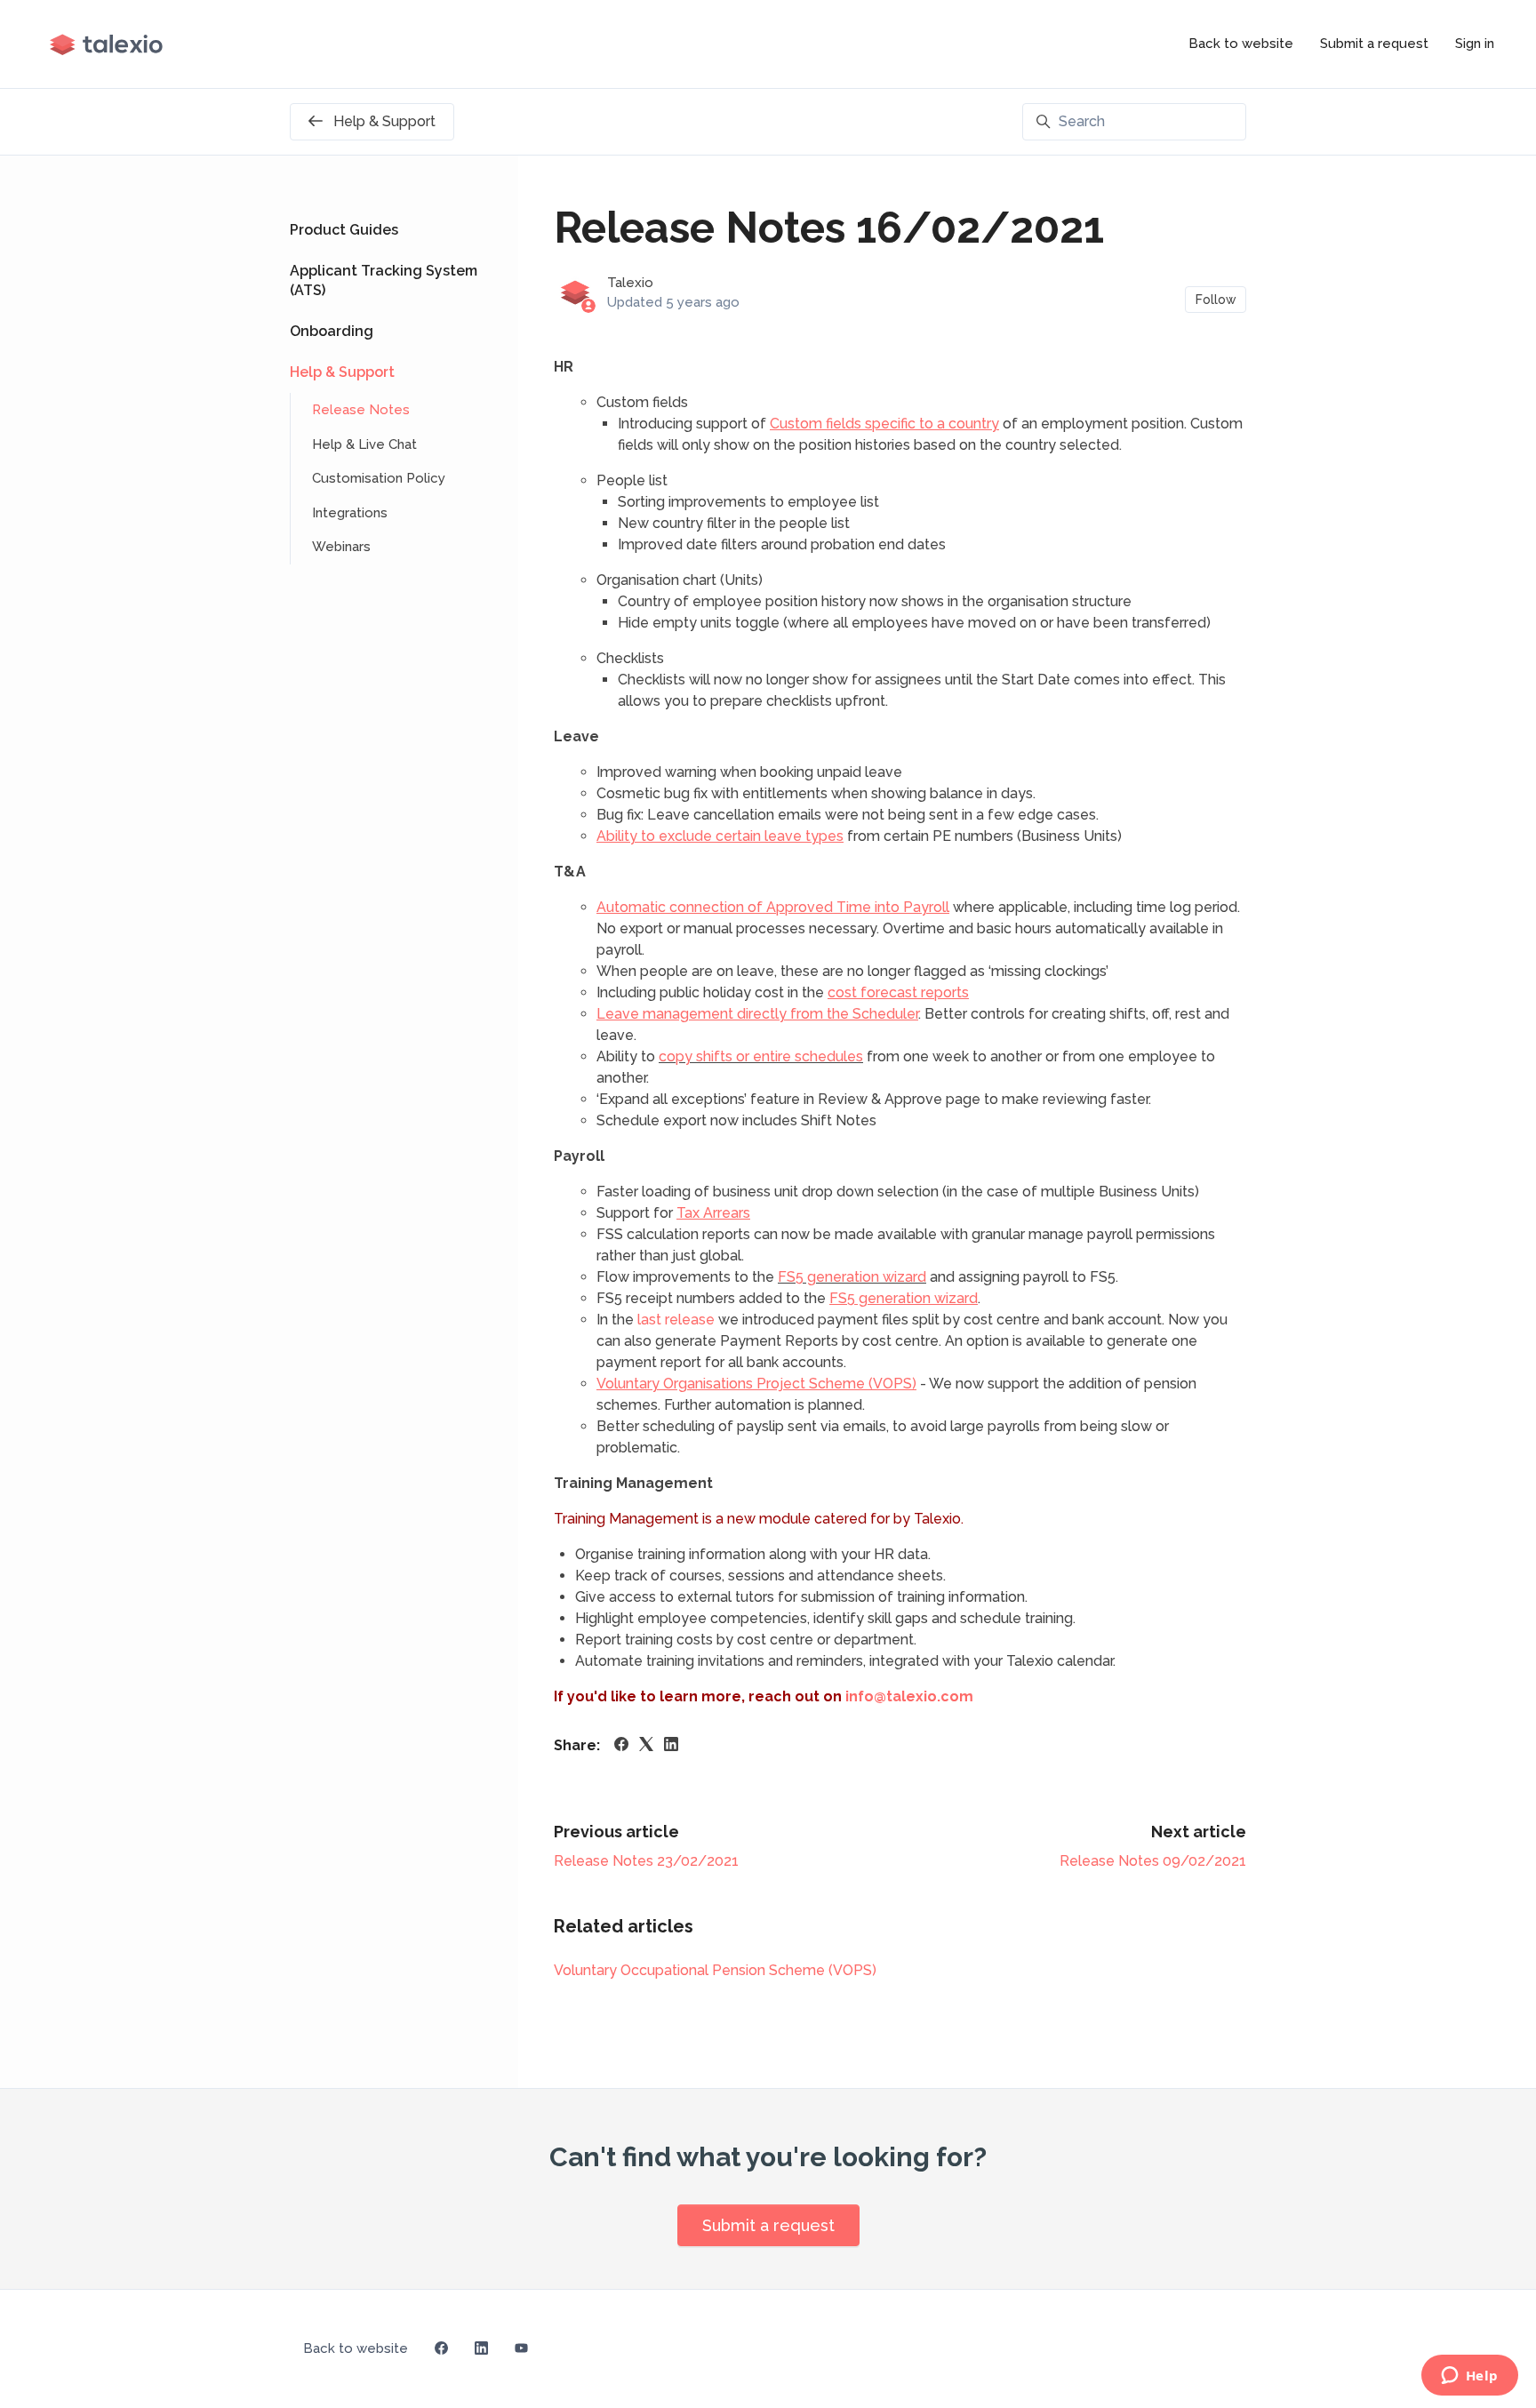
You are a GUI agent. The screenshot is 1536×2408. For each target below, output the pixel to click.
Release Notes (361, 410)
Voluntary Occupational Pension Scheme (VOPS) (715, 1970)
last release (676, 1320)
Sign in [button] (1475, 44)
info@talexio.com (909, 1696)
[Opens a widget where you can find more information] (1469, 2377)
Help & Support (342, 372)
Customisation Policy (379, 478)
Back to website (1241, 44)
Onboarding (332, 331)
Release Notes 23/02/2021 (646, 1861)
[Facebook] (621, 1746)
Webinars (341, 547)
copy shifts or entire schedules (761, 1056)
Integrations (350, 513)
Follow (1216, 300)
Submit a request (1374, 44)
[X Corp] (646, 1746)
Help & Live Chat (364, 444)
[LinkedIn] (671, 1746)
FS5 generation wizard (852, 1277)
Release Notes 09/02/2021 (1153, 1861)
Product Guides (344, 230)
